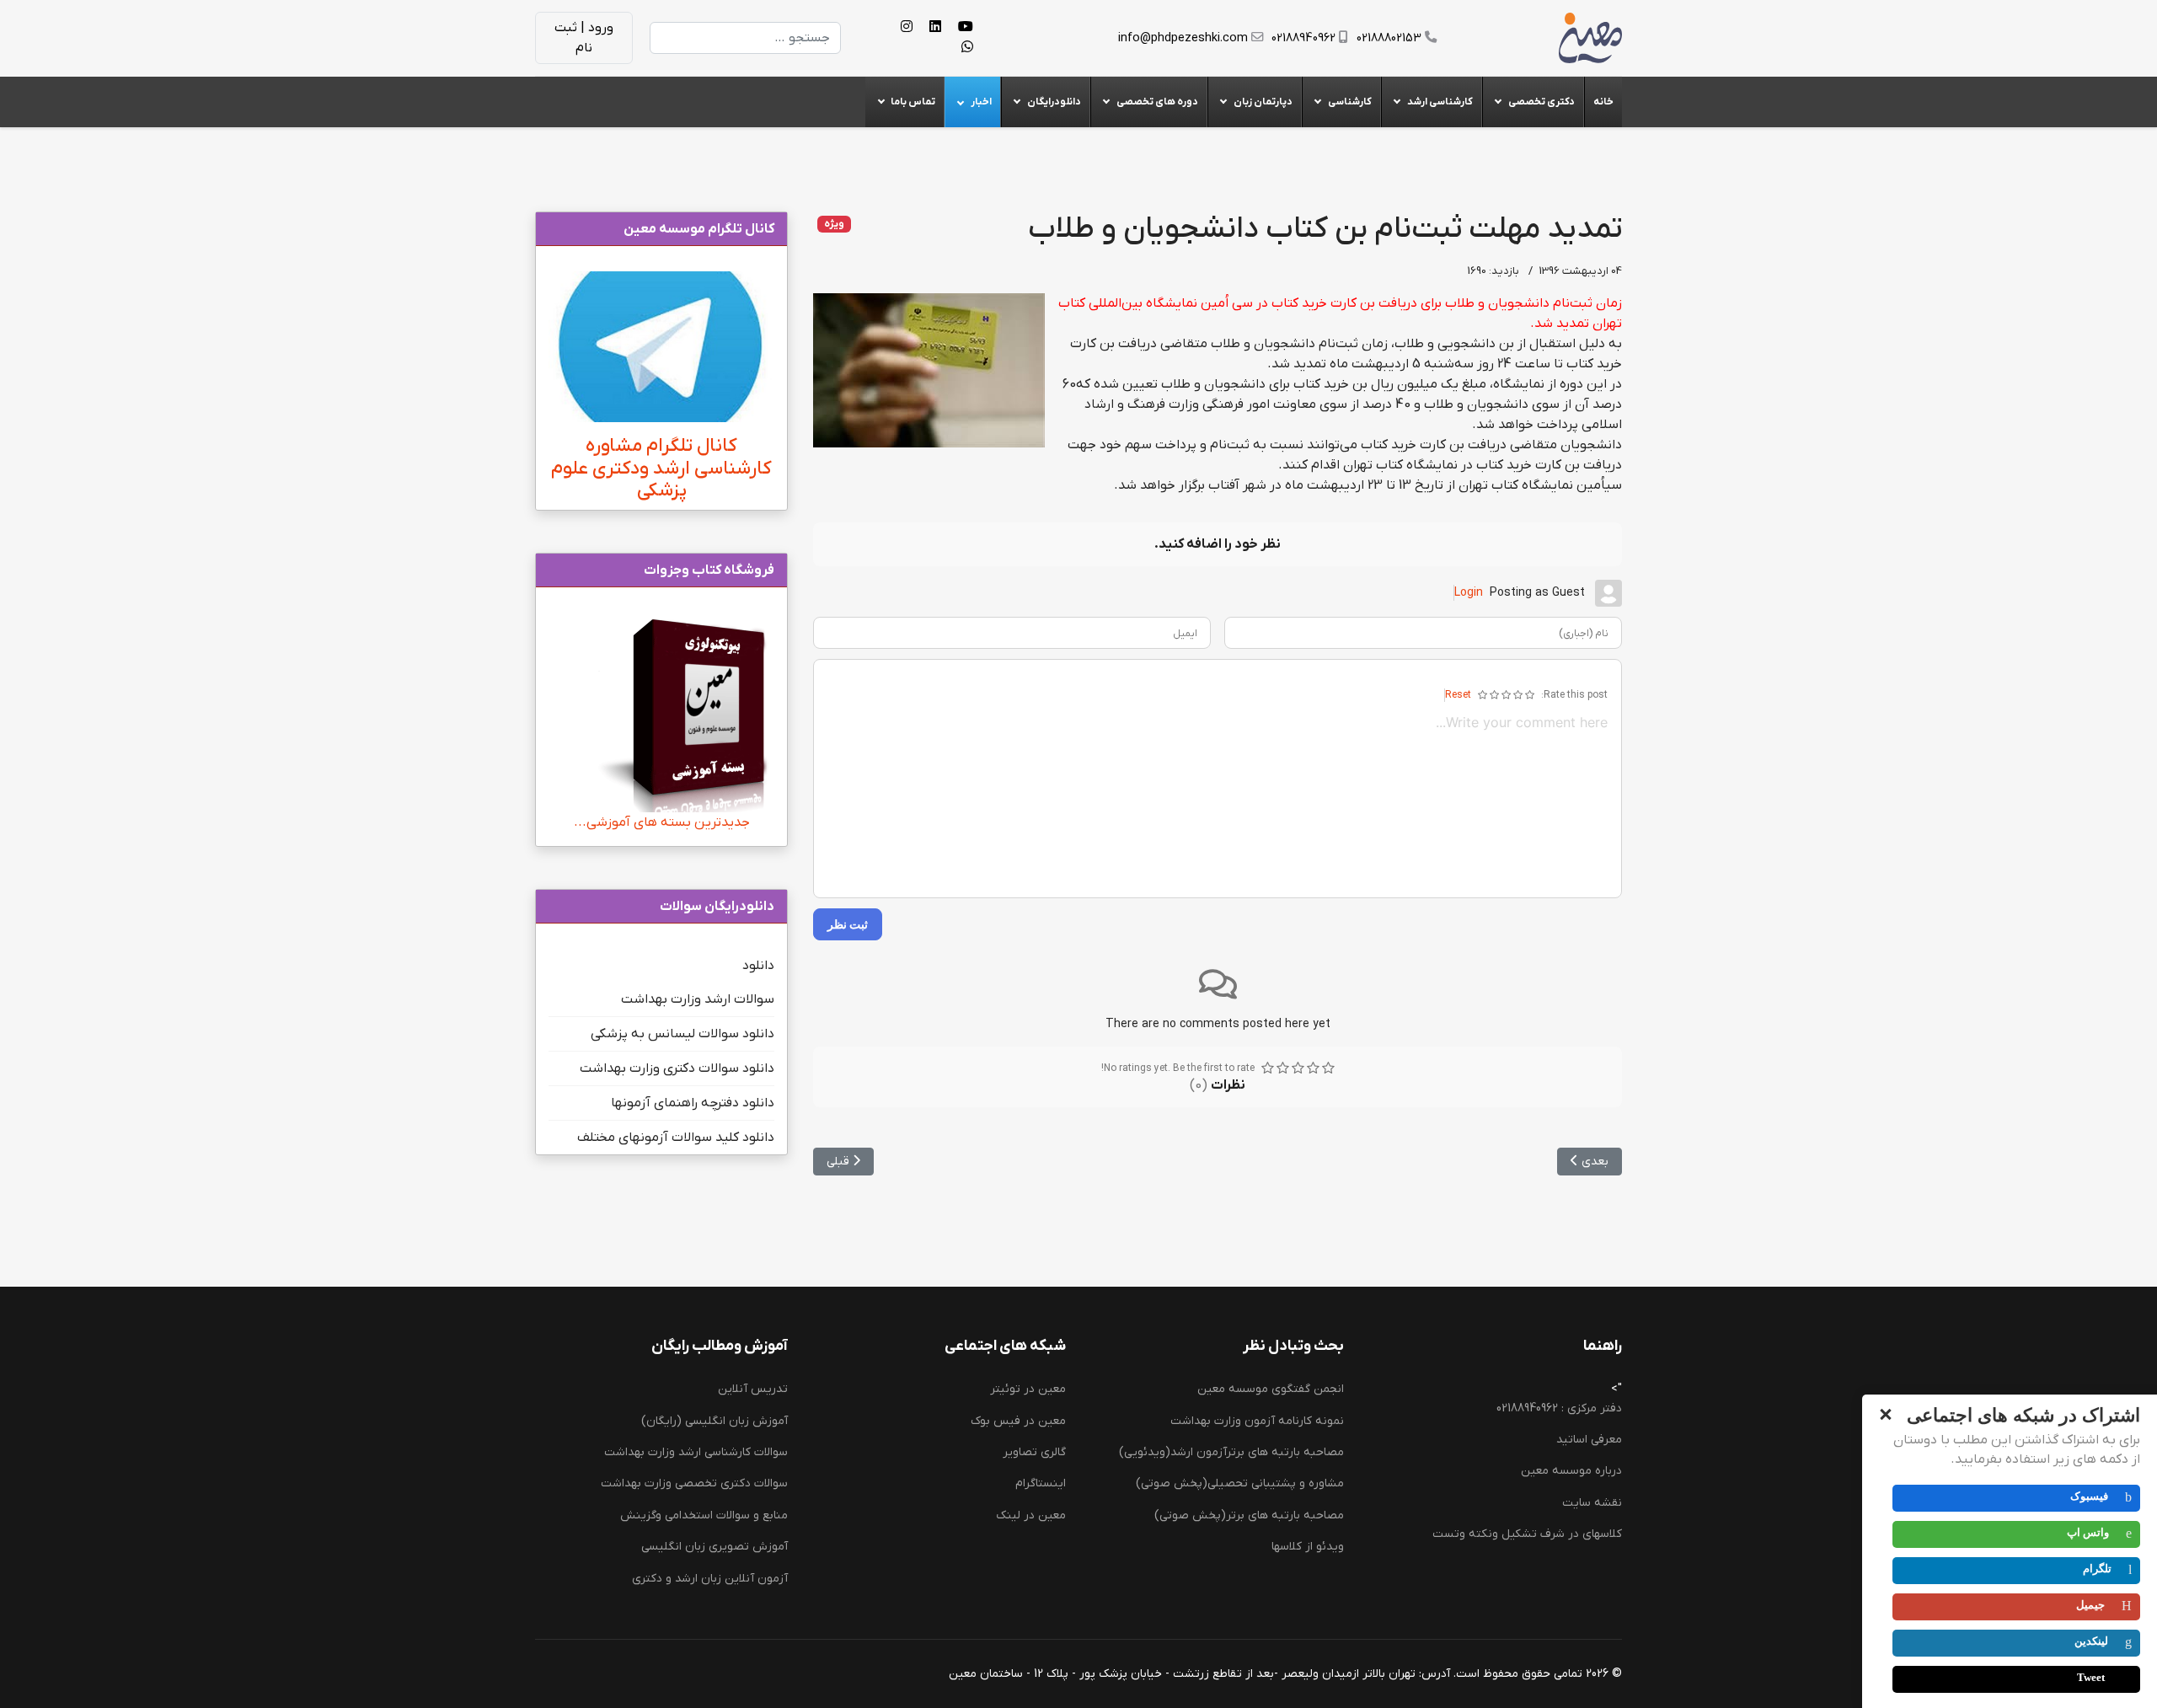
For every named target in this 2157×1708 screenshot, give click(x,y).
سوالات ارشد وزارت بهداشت (698, 999)
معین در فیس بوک (1018, 1421)
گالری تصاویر (1034, 1452)
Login (1469, 593)
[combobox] (745, 38)
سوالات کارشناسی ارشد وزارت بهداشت (696, 1452)
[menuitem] (1603, 102)
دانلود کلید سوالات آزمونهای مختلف (676, 1138)
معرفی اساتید (1589, 1440)
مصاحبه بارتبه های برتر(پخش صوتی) (1249, 1515)
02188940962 (1303, 38)
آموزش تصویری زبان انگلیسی (715, 1547)
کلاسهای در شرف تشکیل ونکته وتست (1527, 1534)
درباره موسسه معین (1571, 1471)
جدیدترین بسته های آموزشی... (662, 822)
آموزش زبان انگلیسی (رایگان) (715, 1421)
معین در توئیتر (1028, 1389)
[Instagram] (907, 28)
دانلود (758, 966)
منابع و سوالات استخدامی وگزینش (704, 1515)
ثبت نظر (848, 924)
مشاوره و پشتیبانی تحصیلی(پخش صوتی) (1240, 1483)
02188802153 (1389, 38)
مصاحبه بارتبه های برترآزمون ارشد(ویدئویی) (1231, 1452)
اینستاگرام (1041, 1483)
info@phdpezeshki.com (1183, 38)
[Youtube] (966, 28)
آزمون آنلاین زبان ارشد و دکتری (710, 1579)
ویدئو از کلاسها (1308, 1547)
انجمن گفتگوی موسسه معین (1271, 1389)
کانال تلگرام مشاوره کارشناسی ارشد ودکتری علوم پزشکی (661, 469)
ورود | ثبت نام (584, 38)
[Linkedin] (935, 28)
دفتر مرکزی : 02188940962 (1559, 1408)
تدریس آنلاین (753, 1389)
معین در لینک (1031, 1515)
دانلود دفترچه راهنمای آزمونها (693, 1103)
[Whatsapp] (967, 48)
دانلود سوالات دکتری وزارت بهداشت (677, 1068)
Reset (1458, 695)
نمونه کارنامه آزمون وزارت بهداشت (1257, 1421)
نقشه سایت (1592, 1503)
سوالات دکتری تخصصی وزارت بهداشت (694, 1483)
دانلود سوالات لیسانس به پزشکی (682, 1034)
